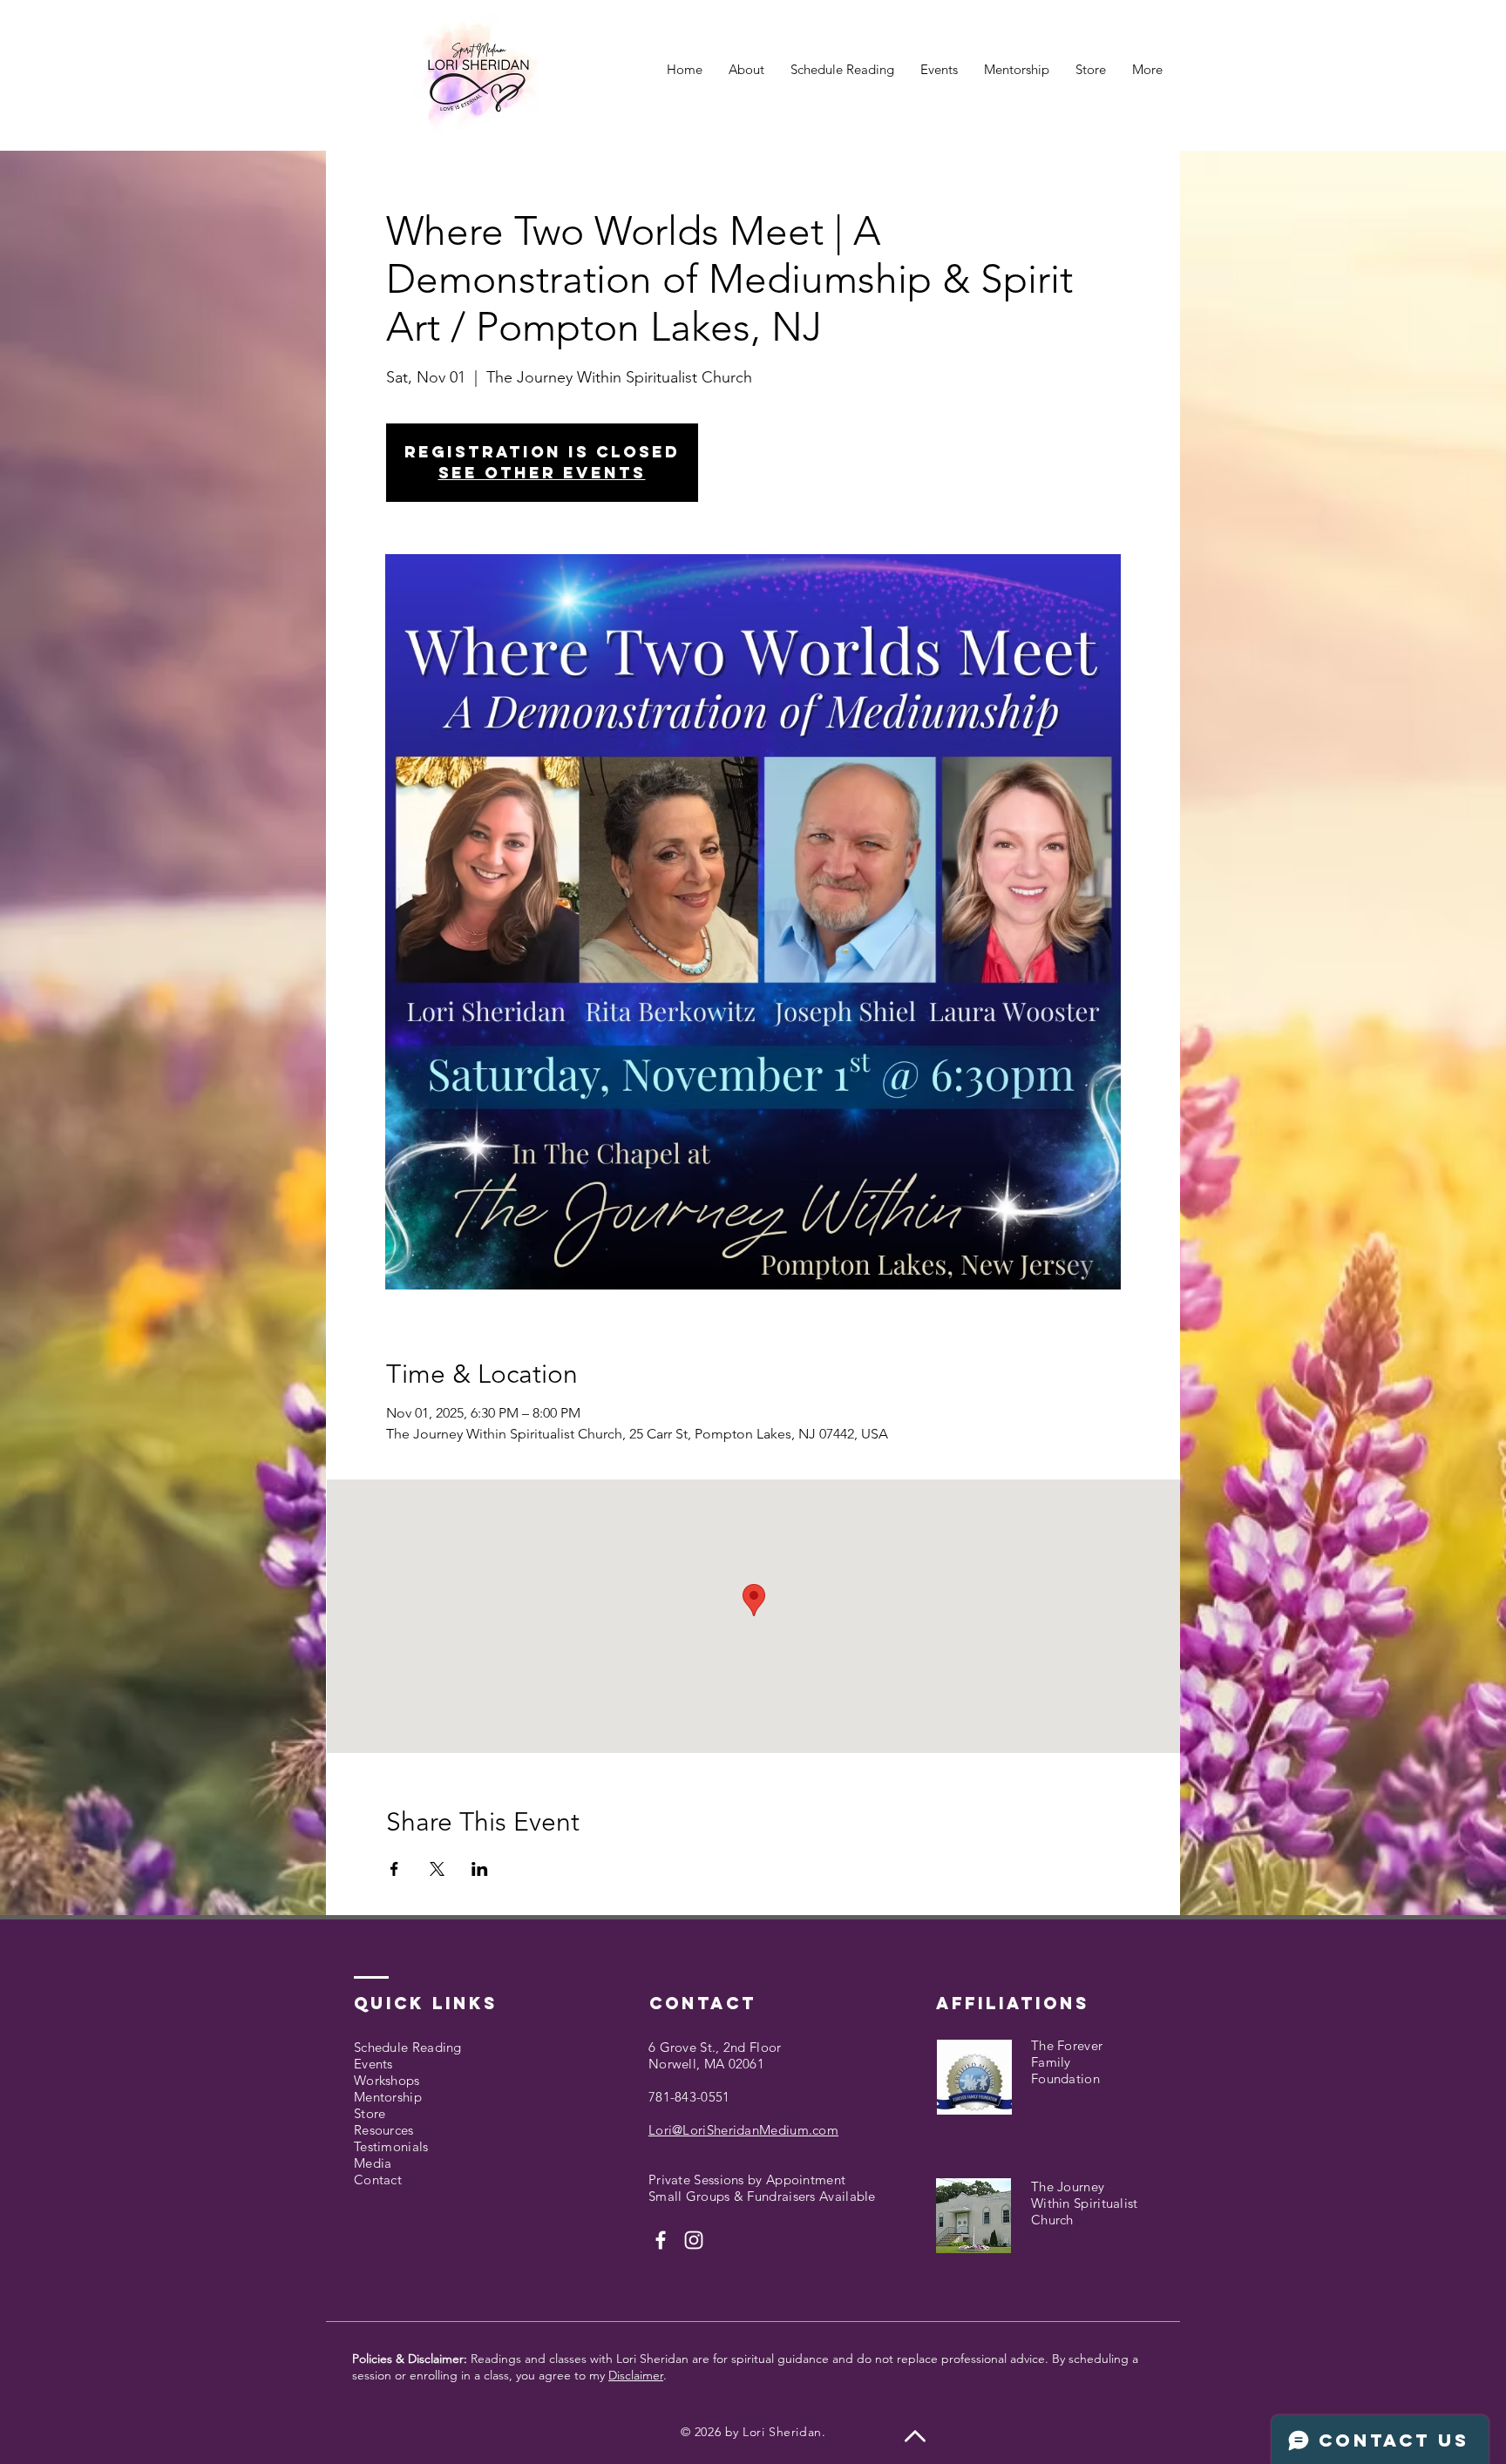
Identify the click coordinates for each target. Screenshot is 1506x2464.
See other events (542, 473)
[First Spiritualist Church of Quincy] (661, 2240)
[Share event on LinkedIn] (480, 1869)
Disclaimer (636, 2375)
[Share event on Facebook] (394, 1869)
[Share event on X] (437, 1869)
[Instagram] (694, 2240)
